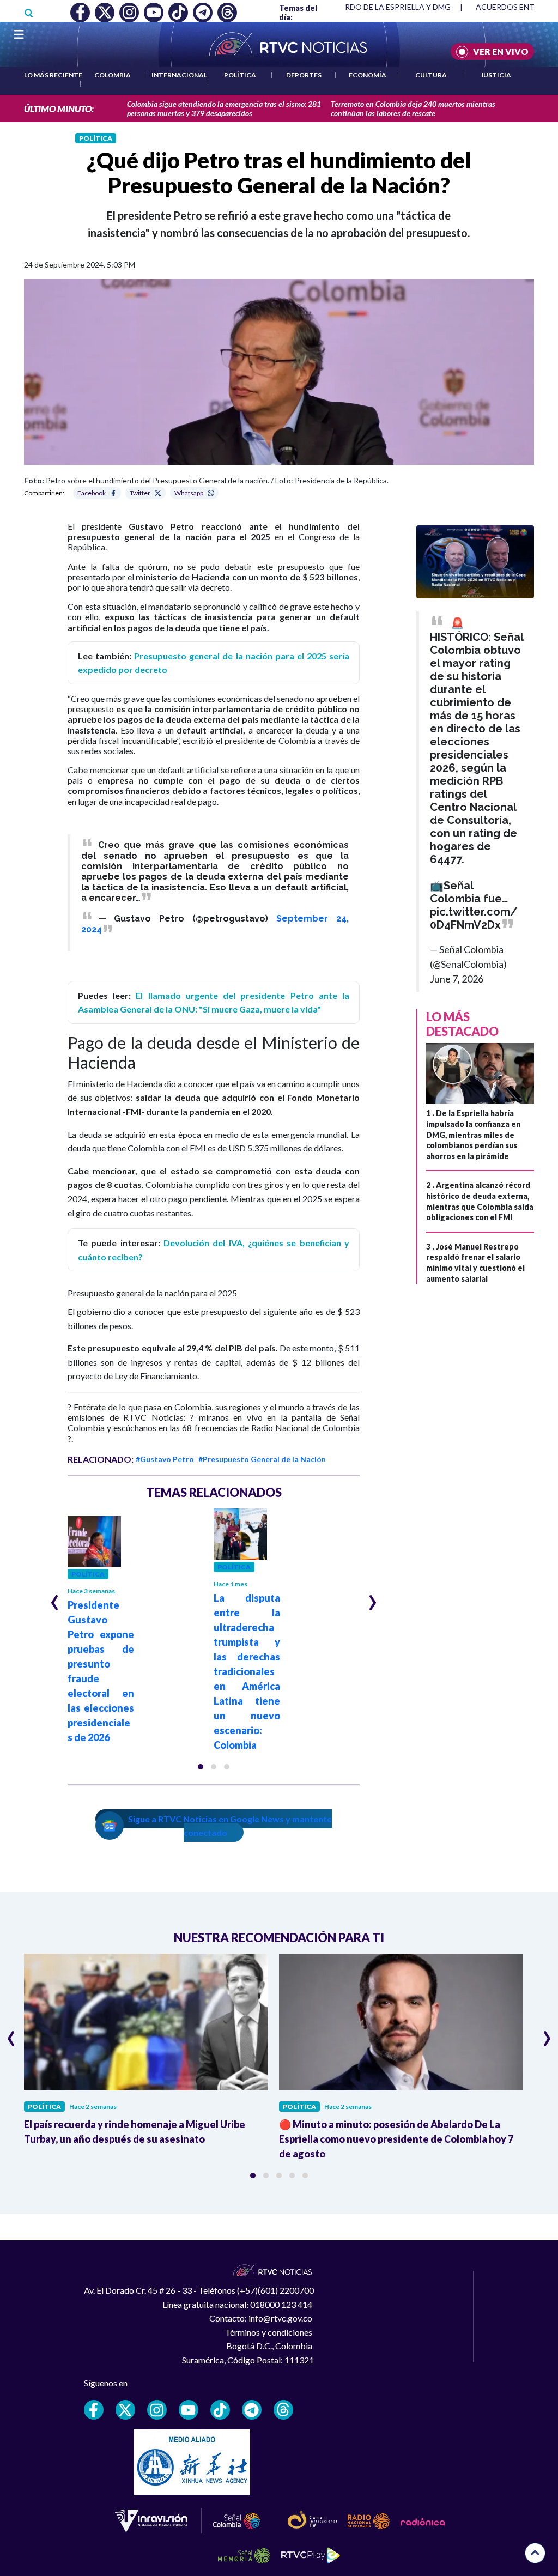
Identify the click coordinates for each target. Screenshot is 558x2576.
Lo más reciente (53, 75)
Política (240, 75)
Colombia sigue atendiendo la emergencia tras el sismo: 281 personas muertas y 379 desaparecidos (224, 108)
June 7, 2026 (457, 979)
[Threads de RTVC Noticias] (283, 2410)
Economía (368, 75)
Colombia (113, 75)
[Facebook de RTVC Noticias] (94, 2410)
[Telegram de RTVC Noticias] (252, 2410)
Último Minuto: (59, 109)
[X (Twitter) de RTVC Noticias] (125, 2410)
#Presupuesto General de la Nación (262, 1459)
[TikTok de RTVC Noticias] (220, 2410)
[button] (201, 1767)
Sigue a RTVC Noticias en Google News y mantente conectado (230, 1826)
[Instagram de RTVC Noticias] (157, 2410)
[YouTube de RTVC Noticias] (189, 2410)
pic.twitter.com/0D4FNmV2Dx (474, 918)
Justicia (496, 75)
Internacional (179, 75)
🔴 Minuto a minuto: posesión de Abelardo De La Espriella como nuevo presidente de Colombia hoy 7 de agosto (396, 2139)
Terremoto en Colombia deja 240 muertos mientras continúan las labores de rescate (413, 108)
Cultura (431, 75)
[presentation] (55, 1598)
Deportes (304, 75)
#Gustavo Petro (165, 1459)
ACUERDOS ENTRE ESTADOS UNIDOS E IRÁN (400, 7)
